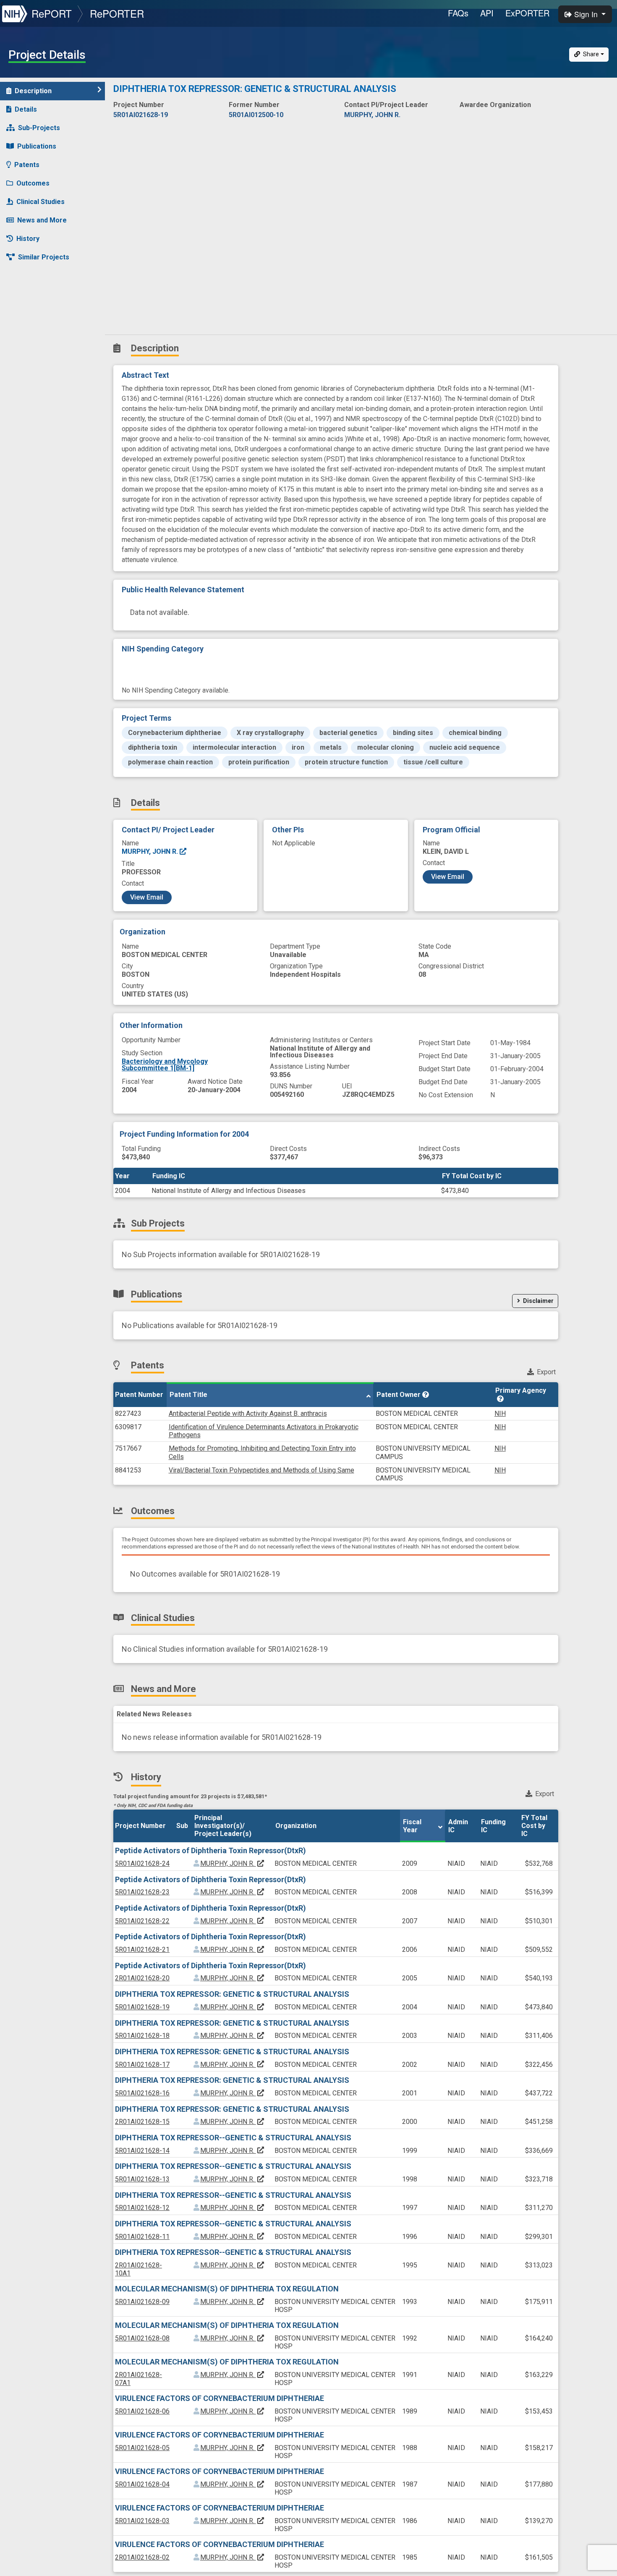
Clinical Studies (41, 202)
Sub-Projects (39, 128)
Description (33, 91)
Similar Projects (44, 257)
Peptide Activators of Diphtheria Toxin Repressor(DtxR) (210, 1850)
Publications (37, 146)
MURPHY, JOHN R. (151, 851)
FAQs (458, 13)
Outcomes (33, 183)
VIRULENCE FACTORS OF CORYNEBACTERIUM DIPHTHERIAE (220, 2398)
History (28, 239)
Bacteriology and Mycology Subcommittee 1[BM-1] (165, 1065)
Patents (27, 165)
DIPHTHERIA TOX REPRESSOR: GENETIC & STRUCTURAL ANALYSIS (232, 1994)
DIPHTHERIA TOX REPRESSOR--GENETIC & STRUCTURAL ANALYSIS (233, 2138)
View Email (147, 897)
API (487, 13)
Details (26, 109)
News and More (42, 220)
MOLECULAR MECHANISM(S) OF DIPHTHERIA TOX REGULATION (227, 2289)
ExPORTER (527, 13)
